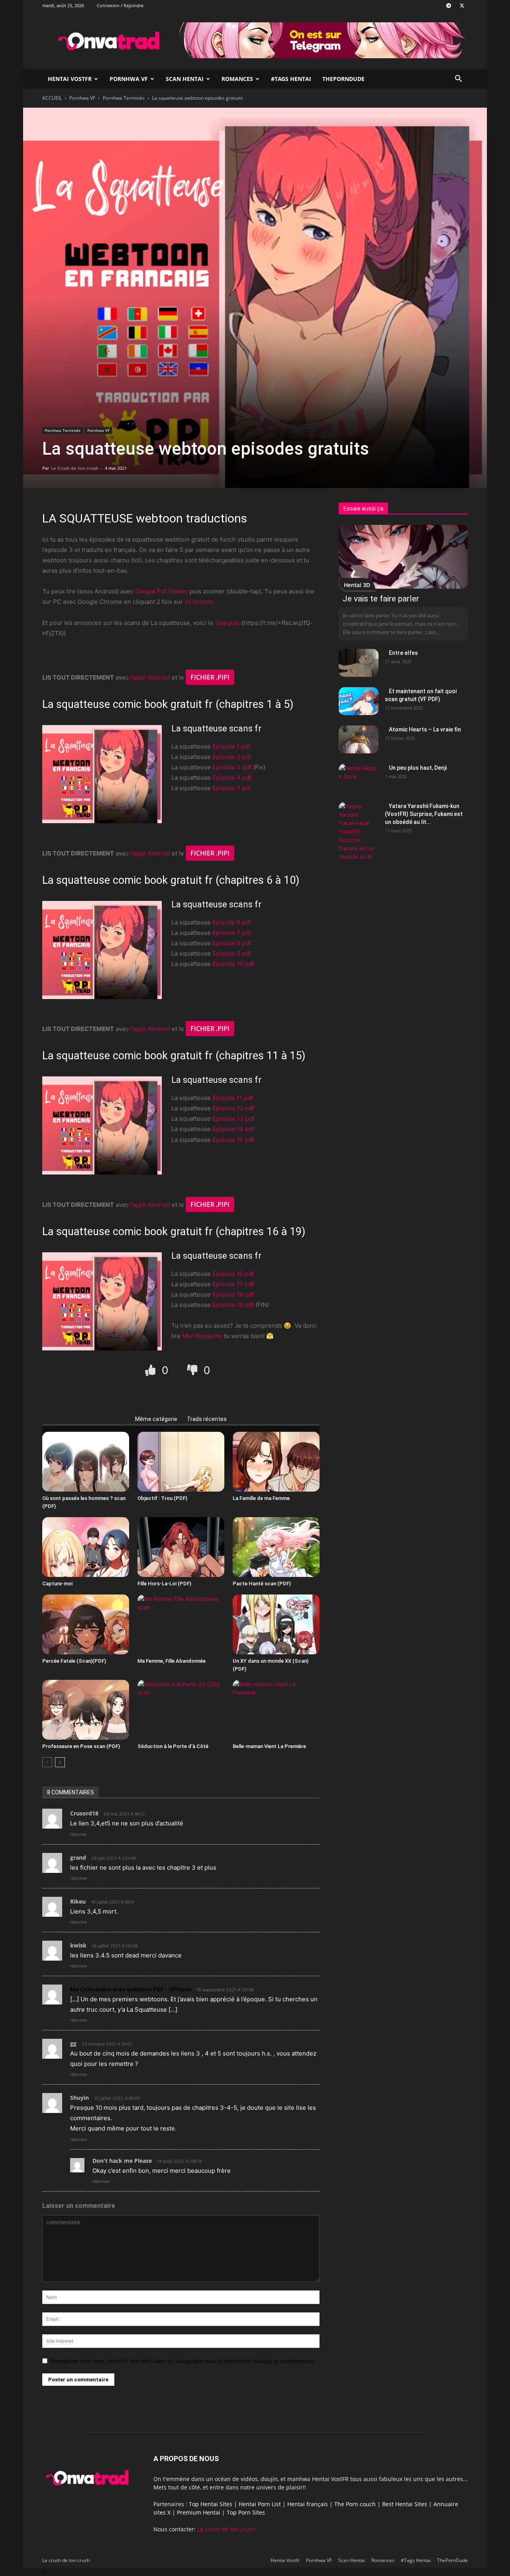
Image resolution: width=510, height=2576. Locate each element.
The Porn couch (355, 2504)
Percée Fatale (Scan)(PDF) (74, 1661)
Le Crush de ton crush (75, 468)
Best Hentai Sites (405, 2504)
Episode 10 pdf (233, 964)
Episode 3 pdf (232, 767)
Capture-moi (57, 1584)
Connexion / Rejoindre (120, 5)
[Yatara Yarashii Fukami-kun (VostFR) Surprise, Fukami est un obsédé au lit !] (359, 831)
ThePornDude (343, 79)
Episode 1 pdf (231, 746)
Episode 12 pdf (233, 1108)
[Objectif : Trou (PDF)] (181, 1462)
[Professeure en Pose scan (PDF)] (86, 1710)
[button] (458, 80)
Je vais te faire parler (381, 599)
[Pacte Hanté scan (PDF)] (276, 1547)
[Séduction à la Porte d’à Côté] (181, 1710)
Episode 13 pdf (233, 1119)
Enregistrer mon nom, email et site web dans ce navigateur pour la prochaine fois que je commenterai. (183, 2361)
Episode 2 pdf (232, 757)
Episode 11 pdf (233, 1098)
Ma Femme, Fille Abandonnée (172, 1661)
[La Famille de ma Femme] (276, 1462)
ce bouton (199, 602)
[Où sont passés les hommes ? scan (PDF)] (86, 1462)
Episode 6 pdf (232, 922)
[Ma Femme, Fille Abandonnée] (181, 1624)
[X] (462, 6)
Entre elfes (403, 653)
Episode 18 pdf (233, 1294)
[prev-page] (47, 1762)
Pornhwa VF (129, 79)
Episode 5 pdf (232, 788)
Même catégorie (156, 1419)
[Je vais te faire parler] (403, 557)
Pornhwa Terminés (124, 98)
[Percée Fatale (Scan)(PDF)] (86, 1624)
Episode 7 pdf (232, 933)
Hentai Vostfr (70, 79)
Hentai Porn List (260, 2504)
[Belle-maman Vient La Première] (276, 1710)
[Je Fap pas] (193, 1370)
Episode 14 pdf (233, 1129)
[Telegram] (449, 6)
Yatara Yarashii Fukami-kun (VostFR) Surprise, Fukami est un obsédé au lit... (424, 814)
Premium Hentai (199, 2512)
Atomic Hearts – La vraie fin (425, 729)
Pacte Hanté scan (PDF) (262, 1584)
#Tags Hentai (291, 79)
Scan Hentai (185, 79)
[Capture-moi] (86, 1547)
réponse (78, 1834)
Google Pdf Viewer (162, 591)
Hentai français (308, 2504)
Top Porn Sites (246, 2512)
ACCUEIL (52, 98)
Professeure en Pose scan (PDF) (81, 1746)
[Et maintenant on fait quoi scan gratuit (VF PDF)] (359, 701)
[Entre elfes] (359, 663)
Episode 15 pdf (233, 1140)
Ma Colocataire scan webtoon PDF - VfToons (131, 1989)
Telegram (228, 623)
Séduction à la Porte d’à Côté (173, 1746)
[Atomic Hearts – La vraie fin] (359, 739)
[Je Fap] (152, 1370)
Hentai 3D (357, 585)
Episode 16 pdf (233, 1274)
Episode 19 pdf (233, 1305)
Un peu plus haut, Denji (418, 768)
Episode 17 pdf (233, 1284)
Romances (237, 79)
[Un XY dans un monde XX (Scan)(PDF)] (276, 1624)
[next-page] (60, 1762)
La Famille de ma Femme (261, 1498)
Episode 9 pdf (232, 953)
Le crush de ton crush (226, 2529)
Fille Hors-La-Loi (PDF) (164, 1584)
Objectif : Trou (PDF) (162, 1498)
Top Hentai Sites (211, 2504)
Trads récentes (207, 1419)
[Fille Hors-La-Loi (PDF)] (181, 1547)
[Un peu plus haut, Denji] (359, 778)
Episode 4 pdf (232, 778)
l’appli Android (150, 677)
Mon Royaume (202, 1336)
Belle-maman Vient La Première (269, 1746)
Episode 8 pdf (232, 943)
